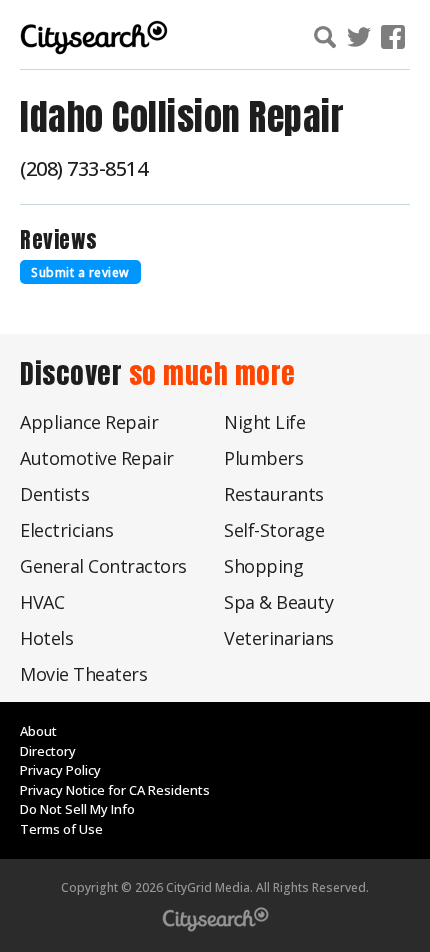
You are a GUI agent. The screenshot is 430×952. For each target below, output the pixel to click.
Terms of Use (61, 829)
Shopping (263, 566)
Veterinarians (279, 638)
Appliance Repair (89, 422)
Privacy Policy (60, 770)
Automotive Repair (97, 458)
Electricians (66, 530)
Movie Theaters (83, 674)
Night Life (264, 422)
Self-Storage (274, 530)
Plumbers (263, 458)
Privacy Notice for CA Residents (115, 790)
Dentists (54, 494)
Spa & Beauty (278, 602)
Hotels (46, 638)
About (38, 731)
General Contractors (103, 566)
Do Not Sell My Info (77, 809)
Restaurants (274, 494)
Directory (48, 751)
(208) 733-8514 (83, 168)
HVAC (42, 602)
